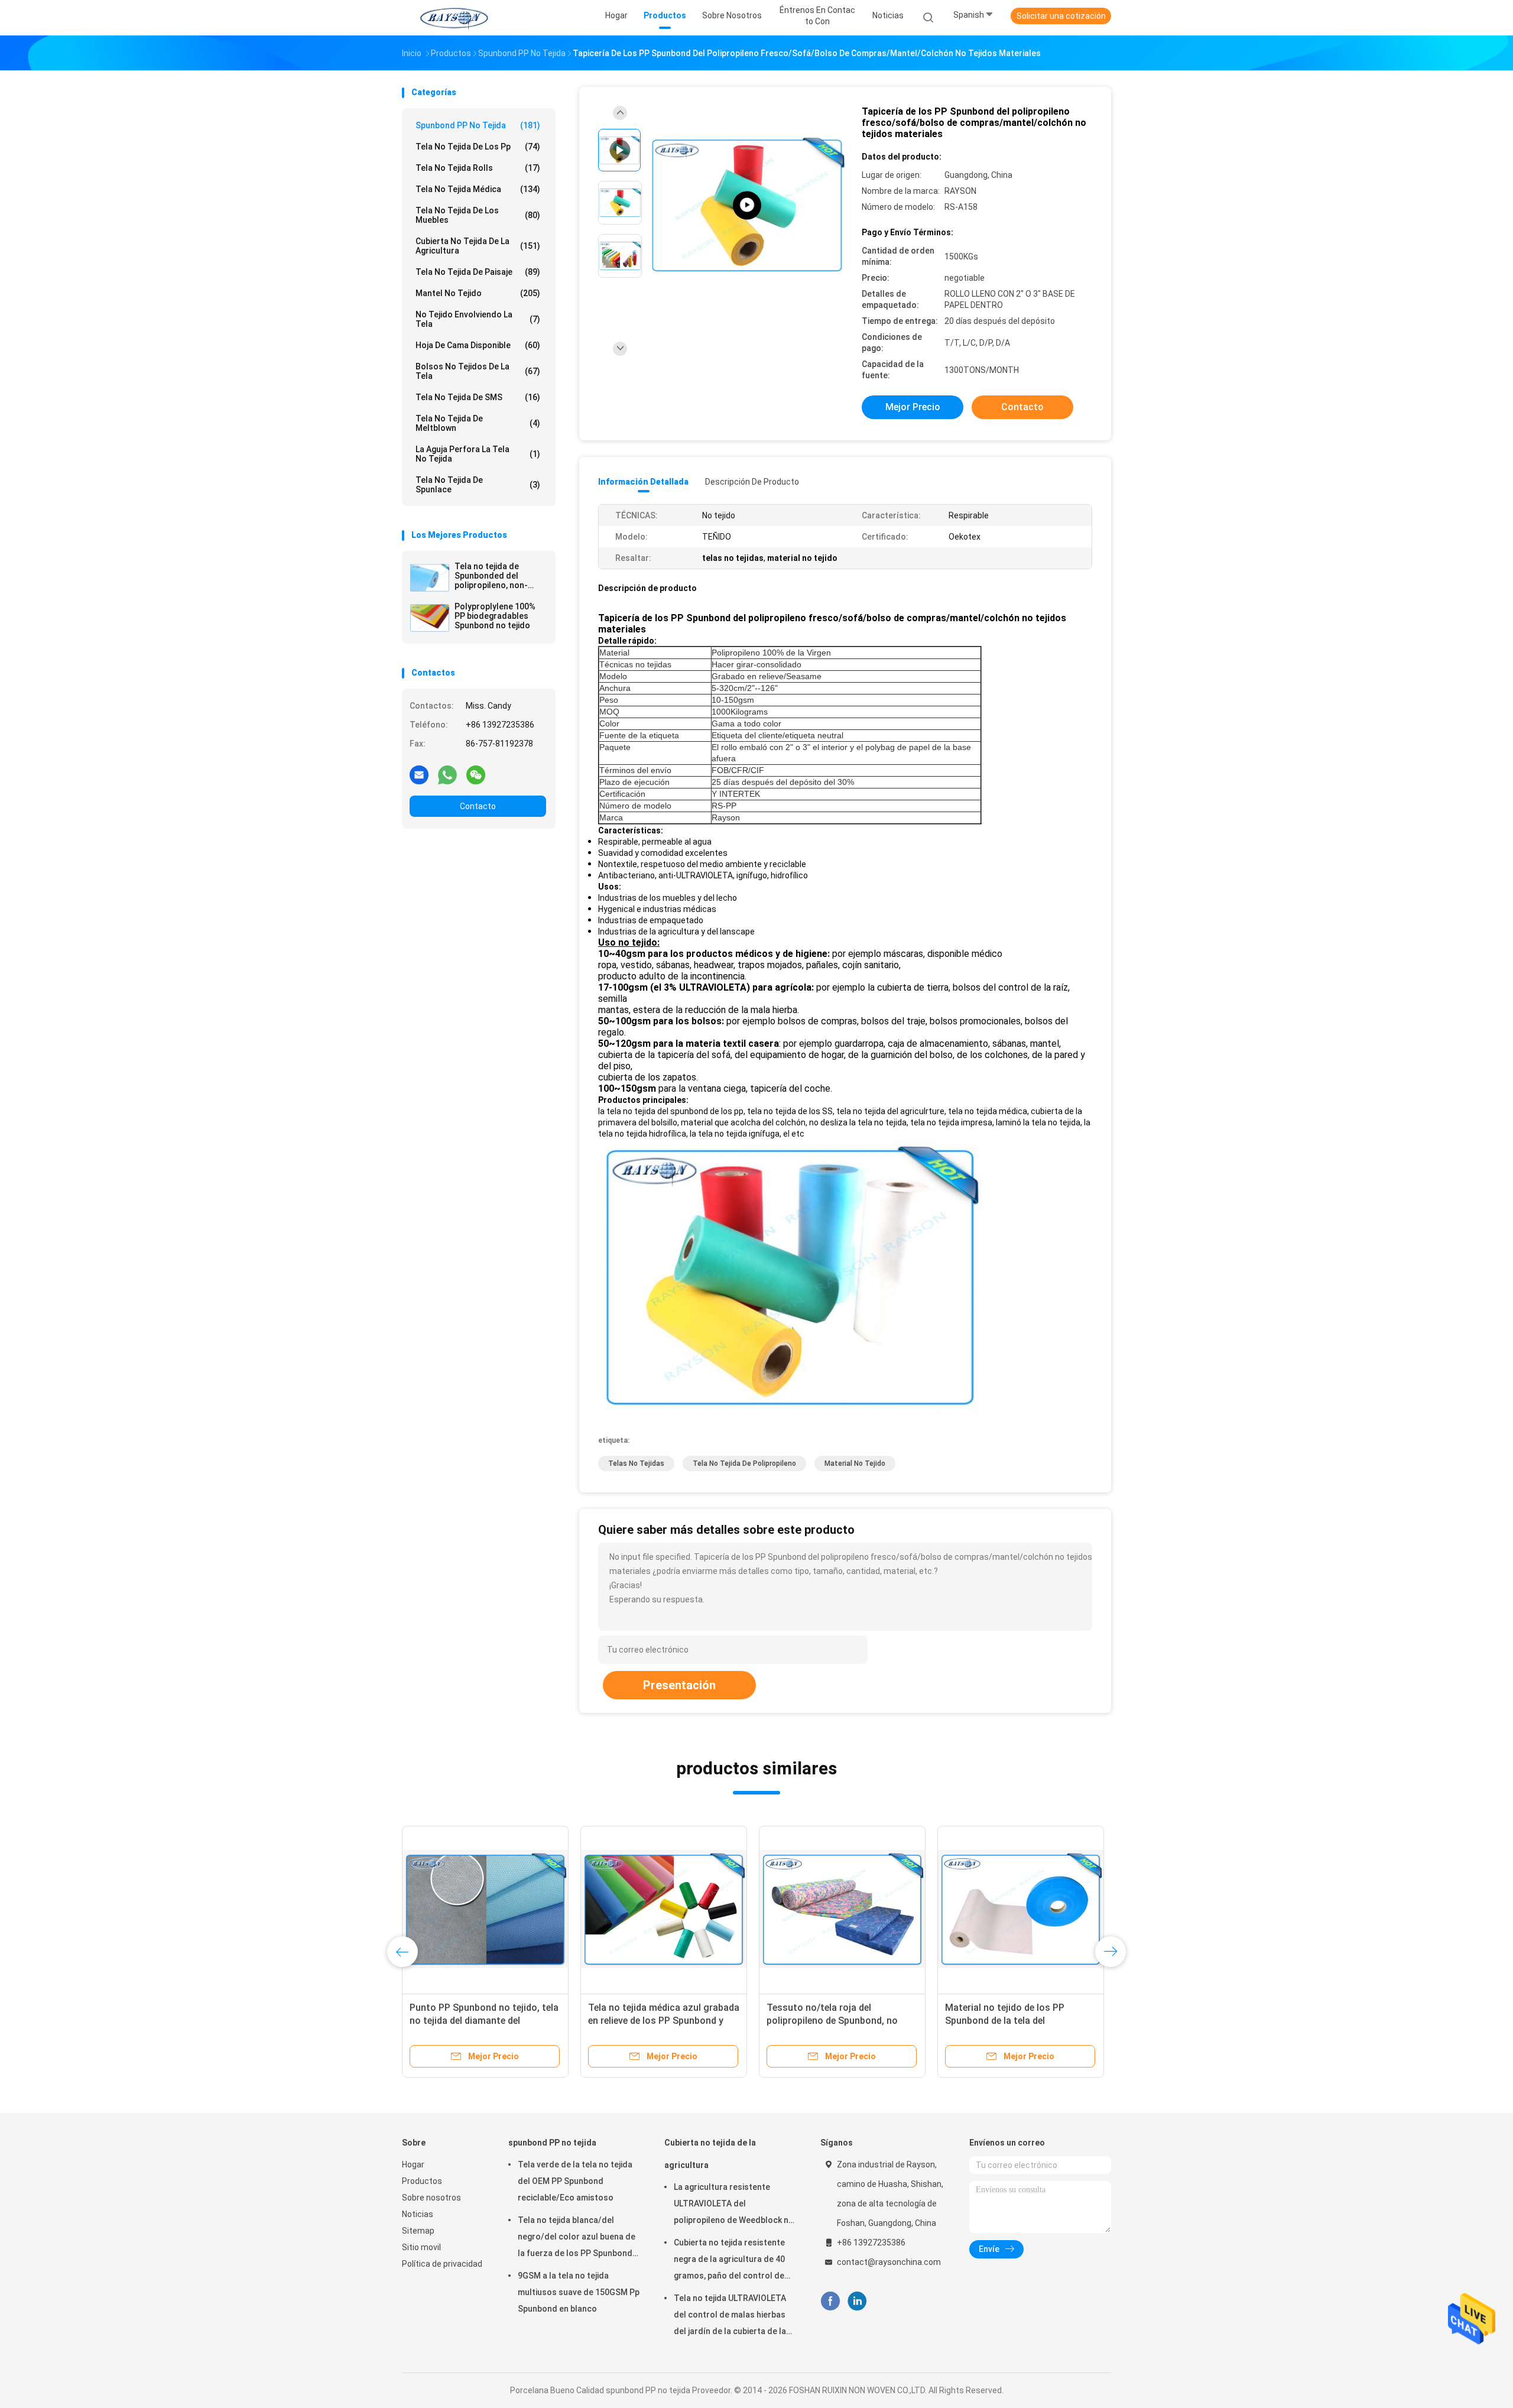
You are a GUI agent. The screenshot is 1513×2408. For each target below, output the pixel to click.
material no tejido (855, 1463)
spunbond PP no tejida (478, 125)
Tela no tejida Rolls (478, 168)
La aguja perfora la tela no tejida (478, 454)
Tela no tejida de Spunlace (478, 485)
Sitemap (418, 2231)
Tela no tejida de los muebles (478, 215)
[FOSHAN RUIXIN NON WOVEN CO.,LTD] (454, 18)
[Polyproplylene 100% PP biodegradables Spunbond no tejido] (430, 618)
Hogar (413, 2164)
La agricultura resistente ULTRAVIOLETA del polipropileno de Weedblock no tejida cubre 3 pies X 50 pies (734, 2205)
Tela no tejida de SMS (478, 397)
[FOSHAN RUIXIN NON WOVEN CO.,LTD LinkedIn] (857, 2301)
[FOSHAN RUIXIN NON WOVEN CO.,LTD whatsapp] (447, 774)
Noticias (418, 2214)
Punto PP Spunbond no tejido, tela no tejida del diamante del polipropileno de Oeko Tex (484, 2021)
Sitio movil (421, 2247)
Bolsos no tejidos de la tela (478, 371)
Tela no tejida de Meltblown (478, 423)
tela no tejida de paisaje (478, 272)
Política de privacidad (442, 2264)
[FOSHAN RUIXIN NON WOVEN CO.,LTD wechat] (476, 774)
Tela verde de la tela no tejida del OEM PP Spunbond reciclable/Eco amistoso (575, 2181)
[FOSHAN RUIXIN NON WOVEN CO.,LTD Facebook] (830, 2301)
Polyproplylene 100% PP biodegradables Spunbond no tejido (495, 616)
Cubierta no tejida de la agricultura (478, 246)
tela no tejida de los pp (478, 147)
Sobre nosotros (431, 2198)
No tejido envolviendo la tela (478, 319)
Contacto (478, 806)
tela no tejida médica (478, 189)
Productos (422, 2181)
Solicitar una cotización (1061, 16)
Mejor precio (913, 407)
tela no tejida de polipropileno (744, 1463)
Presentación (679, 1685)
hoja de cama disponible (478, 345)
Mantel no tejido (478, 293)
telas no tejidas (636, 1463)
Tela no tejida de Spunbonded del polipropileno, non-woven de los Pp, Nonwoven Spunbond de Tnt (496, 576)
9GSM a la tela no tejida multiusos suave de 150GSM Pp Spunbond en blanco (579, 2292)
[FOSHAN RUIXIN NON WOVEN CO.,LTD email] (419, 774)
